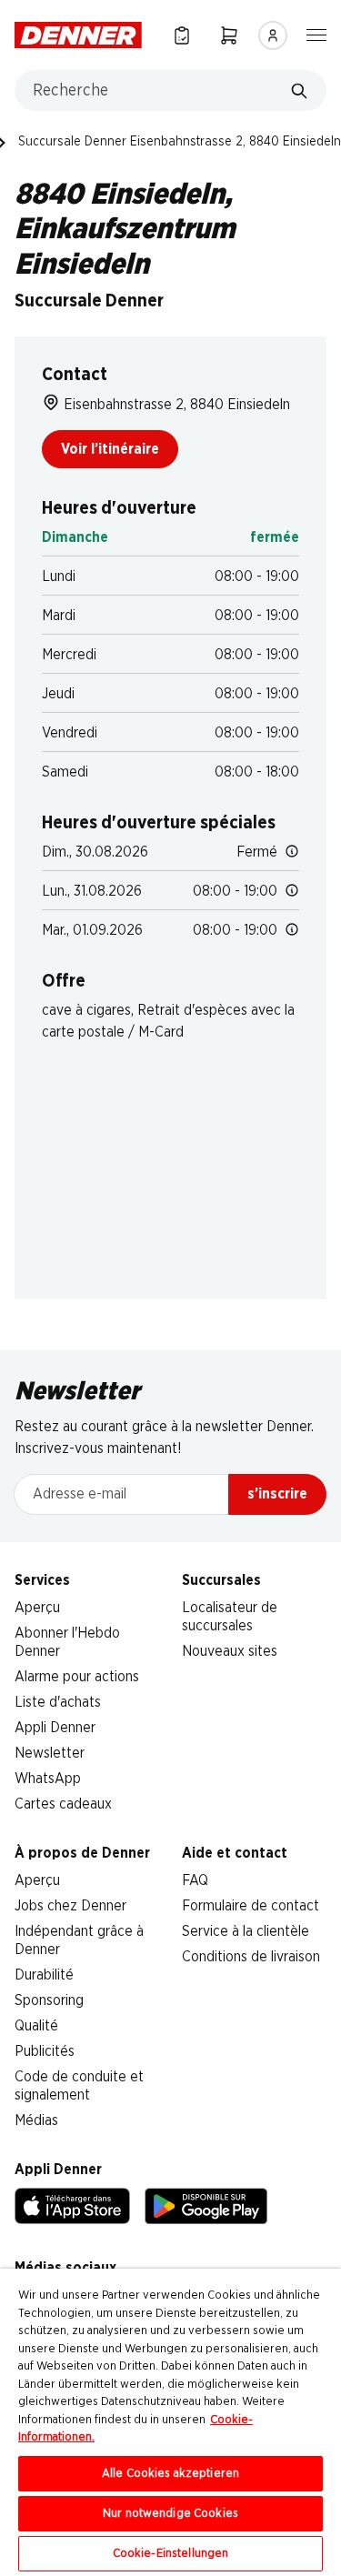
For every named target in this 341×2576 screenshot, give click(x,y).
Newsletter (50, 1753)
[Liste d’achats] (182, 35)
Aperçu (37, 1608)
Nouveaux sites (230, 1651)
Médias (36, 2120)
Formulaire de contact (251, 1906)
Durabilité (44, 1975)
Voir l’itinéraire (110, 449)
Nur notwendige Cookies (170, 2514)
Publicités (45, 2051)
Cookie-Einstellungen (171, 2554)
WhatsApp (48, 1779)
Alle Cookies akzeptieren (170, 2474)
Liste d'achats (58, 1702)
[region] (170, 2422)
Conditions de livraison (251, 1957)
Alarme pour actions (77, 1677)
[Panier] (229, 35)
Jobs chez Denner (70, 1906)
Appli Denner (55, 1728)
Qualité (36, 2026)
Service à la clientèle (246, 1931)
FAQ (195, 1880)
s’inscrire (277, 1494)
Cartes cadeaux (63, 1804)
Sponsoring (49, 2000)
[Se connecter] (273, 35)
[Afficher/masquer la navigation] (316, 34)
